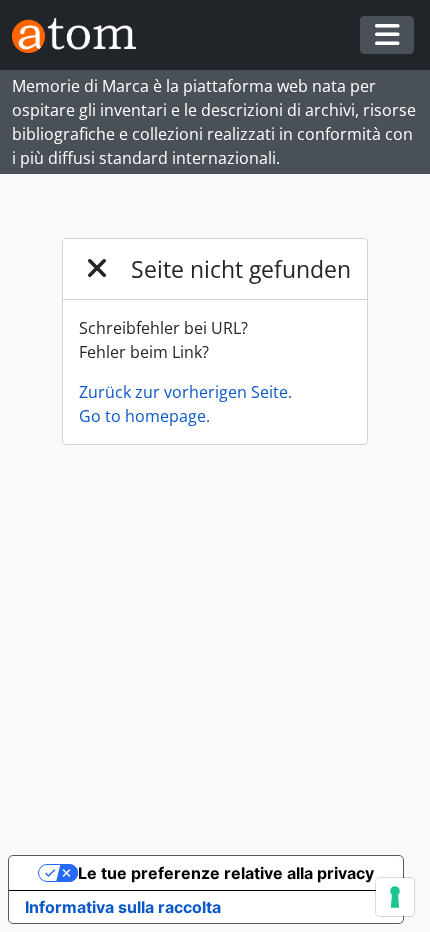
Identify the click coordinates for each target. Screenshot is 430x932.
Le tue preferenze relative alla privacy (226, 873)
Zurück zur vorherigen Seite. (185, 392)
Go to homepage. (144, 416)
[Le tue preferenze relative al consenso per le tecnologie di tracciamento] (395, 897)
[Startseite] (82, 35)
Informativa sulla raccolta (123, 907)
